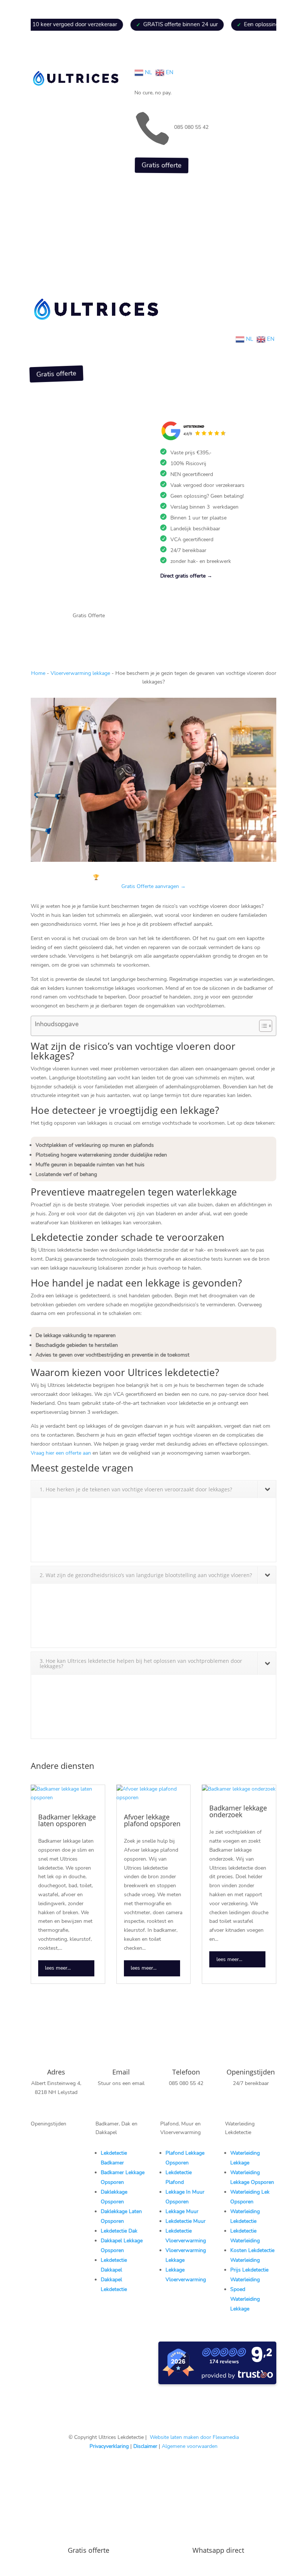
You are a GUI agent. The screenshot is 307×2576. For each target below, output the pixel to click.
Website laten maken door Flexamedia (194, 2437)
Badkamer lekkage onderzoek (238, 1811)
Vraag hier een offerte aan (61, 1453)
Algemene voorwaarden (190, 2446)
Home (38, 673)
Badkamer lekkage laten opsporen (67, 1820)
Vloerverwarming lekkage (80, 673)
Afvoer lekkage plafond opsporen (152, 1820)
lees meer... (58, 1968)
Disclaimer (145, 2446)
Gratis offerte (161, 165)
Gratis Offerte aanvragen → (153, 886)
